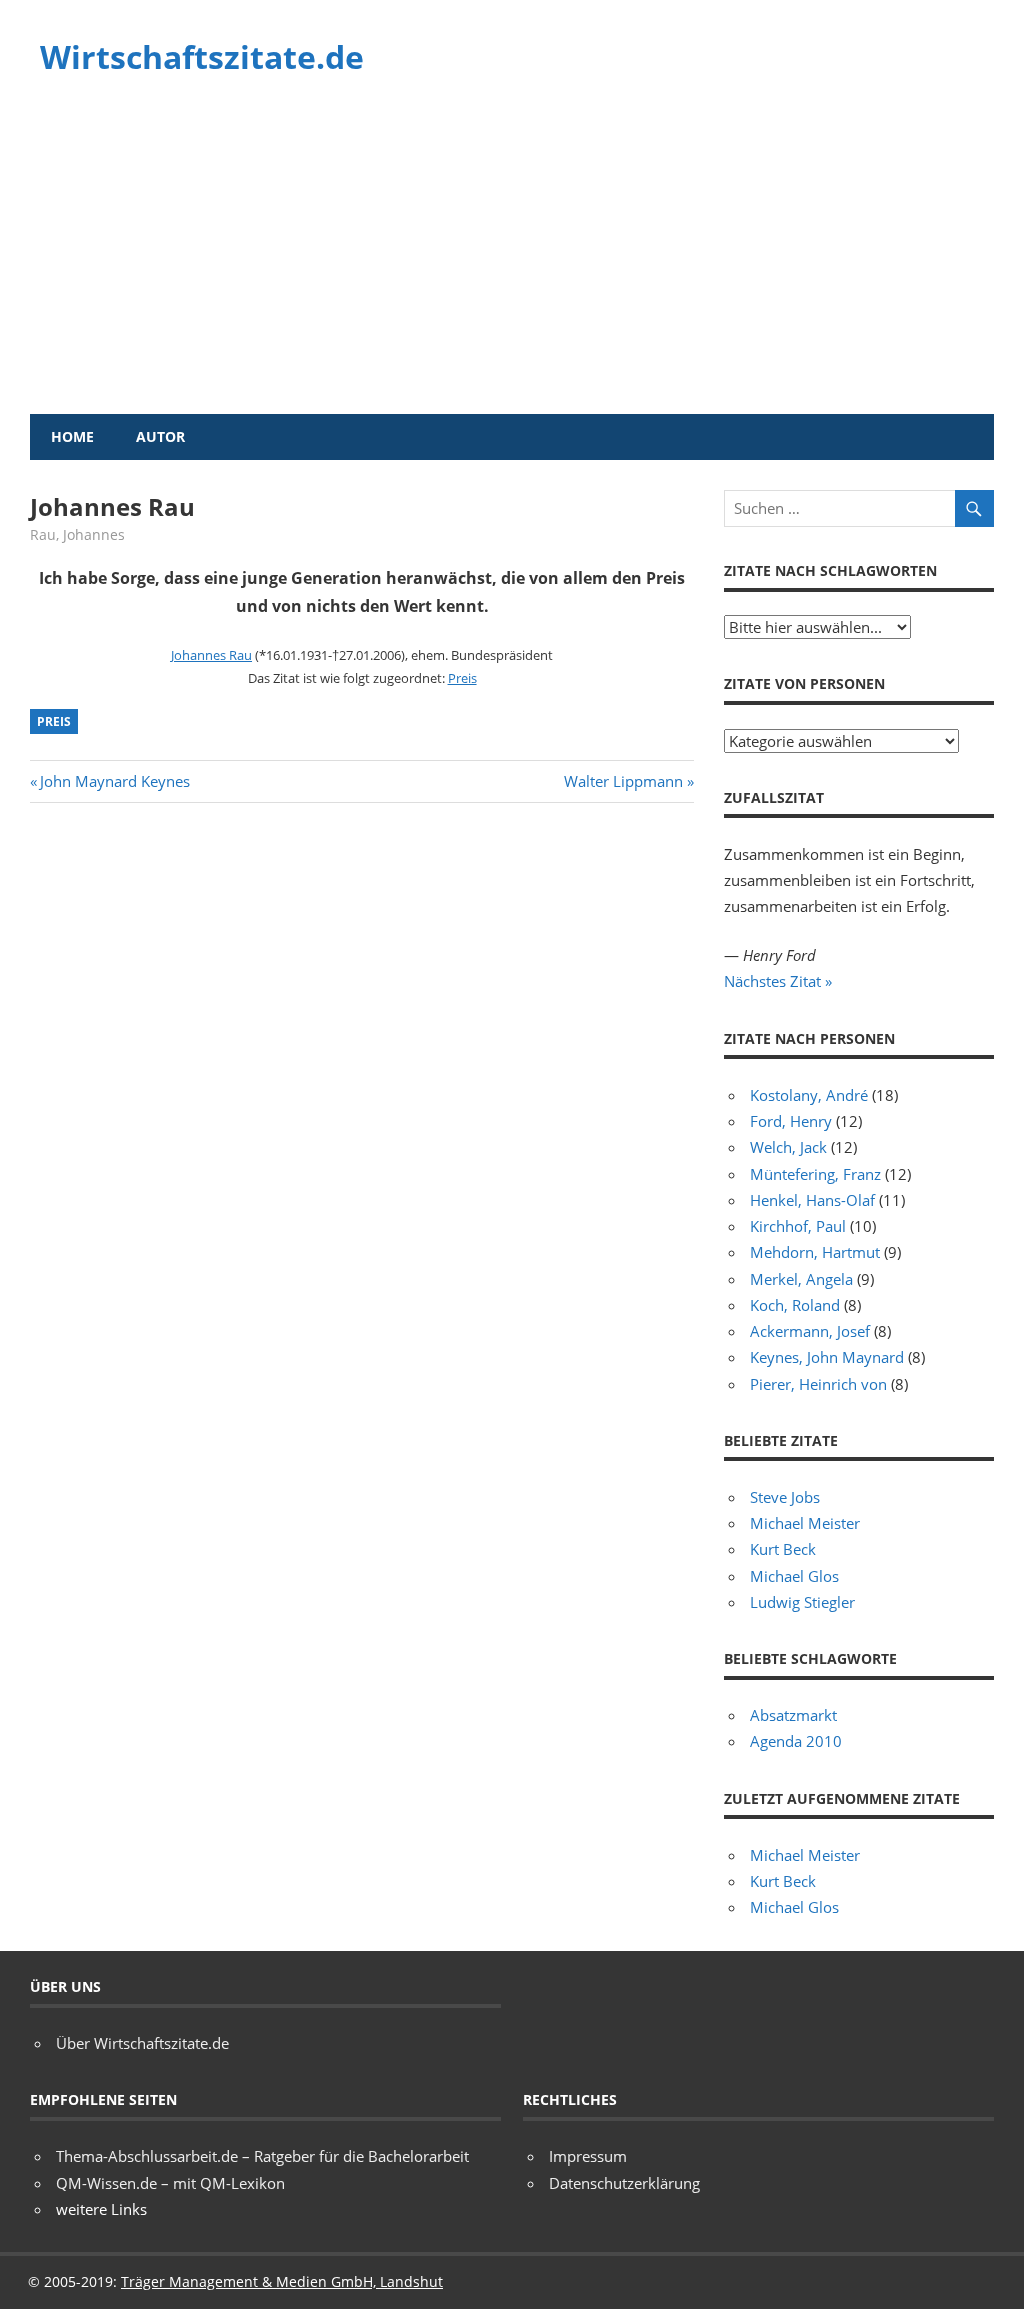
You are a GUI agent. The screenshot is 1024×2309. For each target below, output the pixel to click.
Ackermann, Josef (810, 1331)
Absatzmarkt (793, 1715)
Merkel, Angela (801, 1279)
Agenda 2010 (796, 1741)
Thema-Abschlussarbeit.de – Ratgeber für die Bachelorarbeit (262, 2156)
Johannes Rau (211, 655)
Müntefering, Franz (815, 1174)
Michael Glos (794, 1576)
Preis (462, 678)
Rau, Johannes (77, 534)
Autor (160, 436)
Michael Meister (805, 1523)
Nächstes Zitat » (778, 981)
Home (72, 436)
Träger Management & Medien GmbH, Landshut (282, 2281)
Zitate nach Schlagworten (830, 570)
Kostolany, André (809, 1095)
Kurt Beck (783, 1549)
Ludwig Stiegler (802, 1602)
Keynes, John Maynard (827, 1357)
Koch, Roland (795, 1305)
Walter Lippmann (623, 781)
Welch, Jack (788, 1147)
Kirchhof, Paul (798, 1226)
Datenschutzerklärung (624, 2183)
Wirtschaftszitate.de (202, 56)
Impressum (588, 2156)
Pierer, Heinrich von (818, 1384)
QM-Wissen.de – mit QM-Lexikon (170, 2183)
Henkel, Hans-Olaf (812, 1200)
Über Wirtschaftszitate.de (142, 2043)
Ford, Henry (791, 1121)
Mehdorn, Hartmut (815, 1252)
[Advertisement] (512, 264)
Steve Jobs (785, 1497)
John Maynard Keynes (114, 781)
